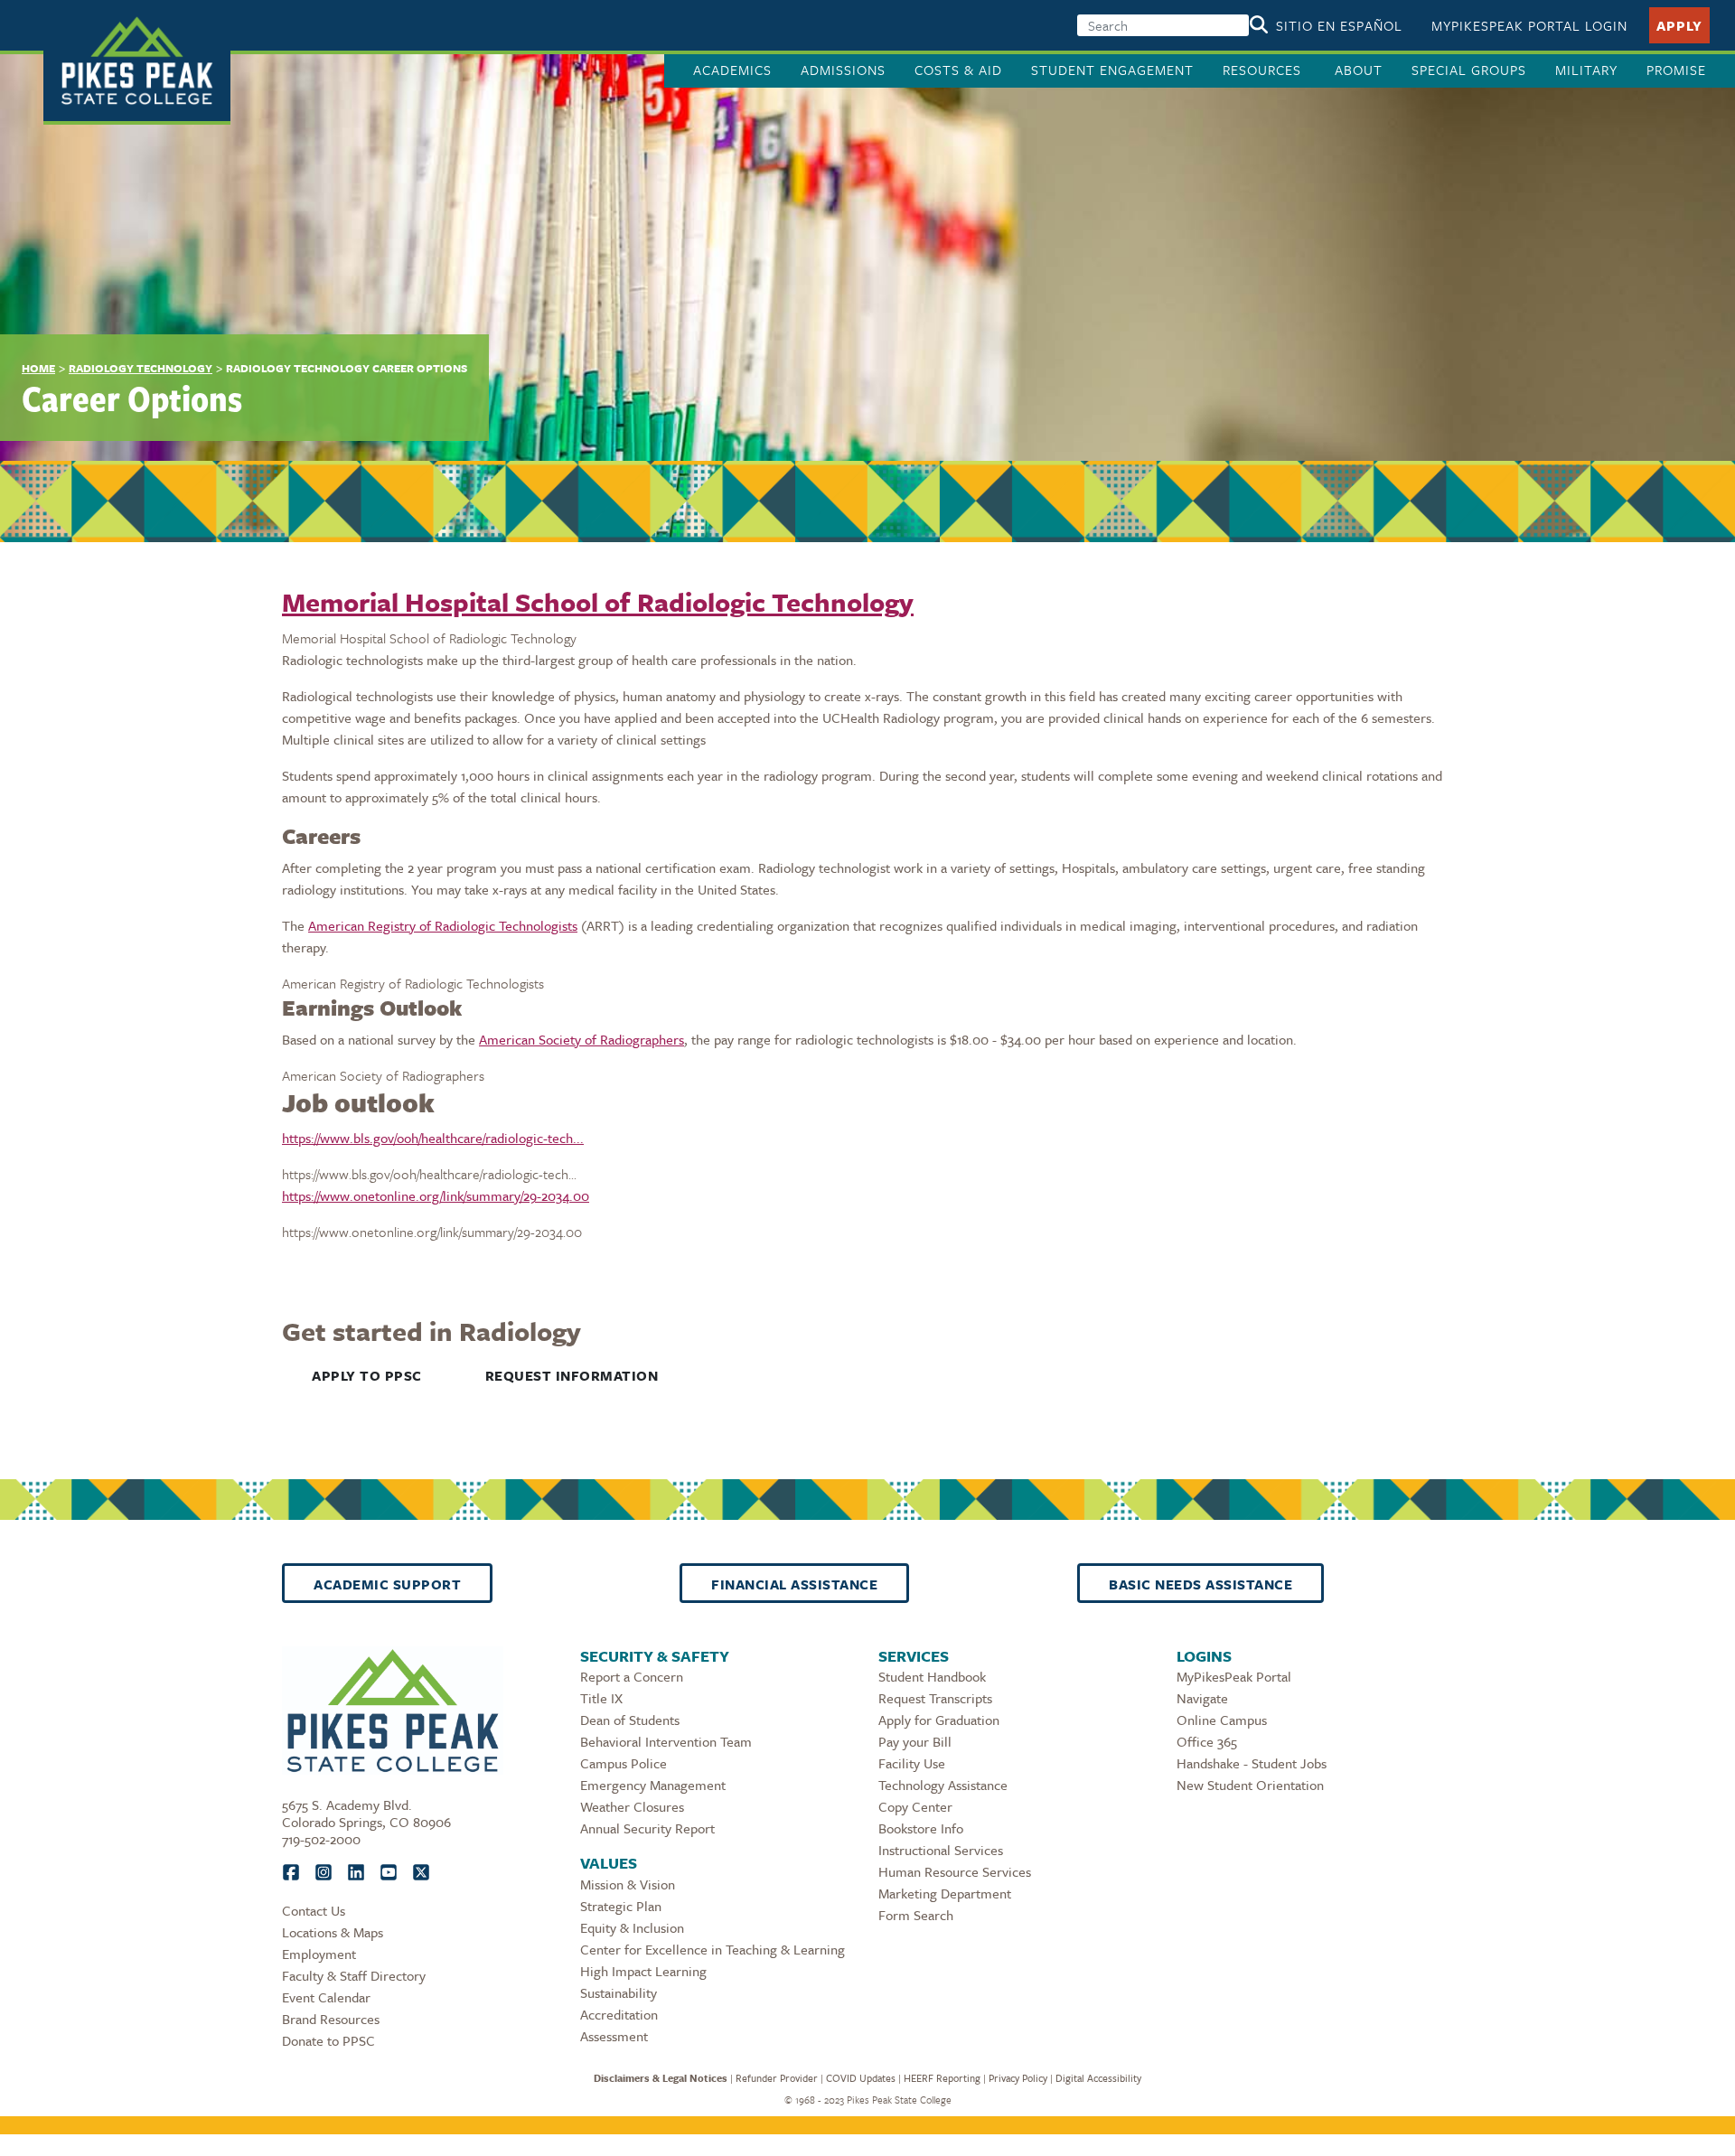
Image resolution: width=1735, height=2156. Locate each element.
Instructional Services (941, 1850)
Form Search (916, 1915)
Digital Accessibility (1098, 2078)
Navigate (1202, 1698)
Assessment (614, 2036)
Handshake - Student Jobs (1252, 1763)
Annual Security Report (647, 1828)
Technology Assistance (943, 1785)
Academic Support (387, 1584)
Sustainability (619, 1992)
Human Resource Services (955, 1871)
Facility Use (912, 1763)
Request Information (572, 1375)
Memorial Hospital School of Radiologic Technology (598, 602)
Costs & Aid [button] (958, 70)
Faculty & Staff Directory (354, 1975)
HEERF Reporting (942, 2078)
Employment (319, 1954)
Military (1586, 70)
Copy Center (915, 1806)
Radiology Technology (141, 368)
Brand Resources (331, 2019)
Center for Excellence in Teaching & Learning (713, 1949)
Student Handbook (932, 1676)
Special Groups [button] (1469, 70)
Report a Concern (632, 1676)
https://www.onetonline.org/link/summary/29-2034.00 (436, 1195)
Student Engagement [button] (1112, 70)
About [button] (1359, 70)
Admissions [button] (843, 70)
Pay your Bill (915, 1741)
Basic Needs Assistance (1200, 1584)
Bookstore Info (921, 1828)
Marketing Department (945, 1893)
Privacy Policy (1018, 2078)
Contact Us (314, 1910)
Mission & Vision (628, 1884)
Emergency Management (653, 1785)
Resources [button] (1264, 70)
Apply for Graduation (939, 1720)
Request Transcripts (935, 1698)
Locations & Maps (333, 1932)
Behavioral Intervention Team (666, 1741)
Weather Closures (632, 1806)
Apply (1679, 25)
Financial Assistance (794, 1584)
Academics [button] (732, 70)
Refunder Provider (777, 2078)
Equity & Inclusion (632, 1927)
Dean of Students (630, 1720)
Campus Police (624, 1763)
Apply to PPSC (367, 1375)
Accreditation (619, 2014)
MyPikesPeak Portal (1234, 1676)
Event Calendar (326, 1997)
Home (38, 368)
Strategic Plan (621, 1906)
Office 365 (1207, 1741)
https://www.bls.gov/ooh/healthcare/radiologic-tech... (433, 1138)
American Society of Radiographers (581, 1039)
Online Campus (1222, 1720)
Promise (1676, 70)
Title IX (601, 1698)
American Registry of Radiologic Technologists (443, 925)
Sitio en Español (1339, 25)
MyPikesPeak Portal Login (1529, 25)
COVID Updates (861, 2078)
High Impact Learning (643, 1971)
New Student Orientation (1250, 1785)
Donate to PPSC (328, 2040)
